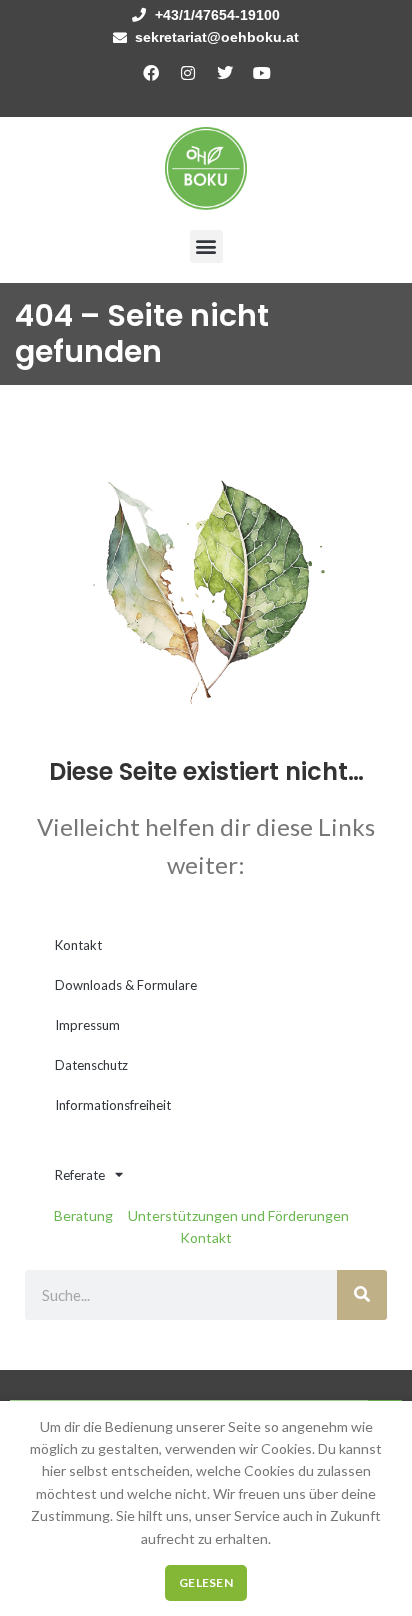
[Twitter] (225, 73)
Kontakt (78, 945)
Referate (80, 1175)
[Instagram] (188, 73)
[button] (206, 246)
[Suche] (362, 1295)
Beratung (83, 1215)
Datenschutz (91, 1065)
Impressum (87, 1025)
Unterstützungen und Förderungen (238, 1215)
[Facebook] (151, 73)
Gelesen (206, 1582)
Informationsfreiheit (113, 1105)
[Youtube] (262, 73)
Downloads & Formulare (126, 985)
